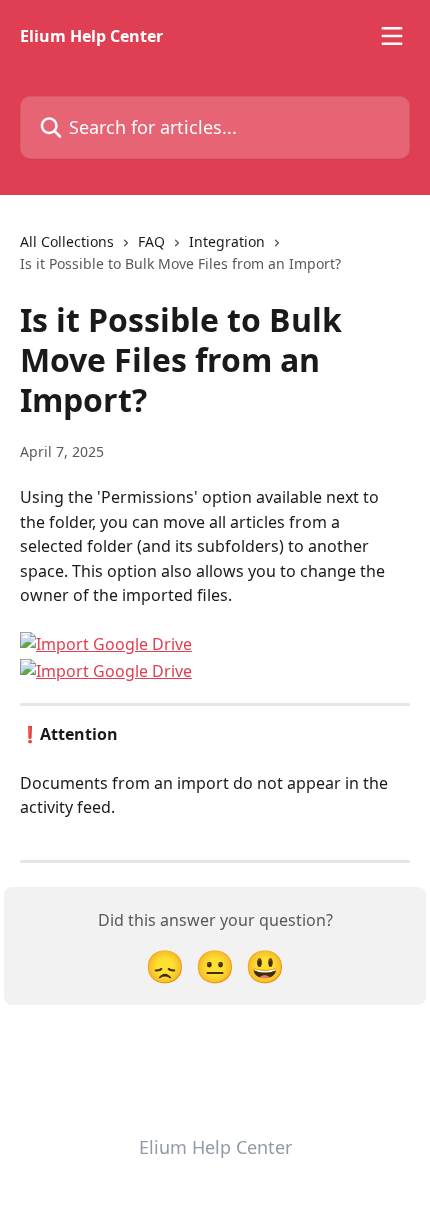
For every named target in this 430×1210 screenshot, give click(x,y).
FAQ (151, 241)
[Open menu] (392, 36)
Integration (227, 241)
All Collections (67, 241)
